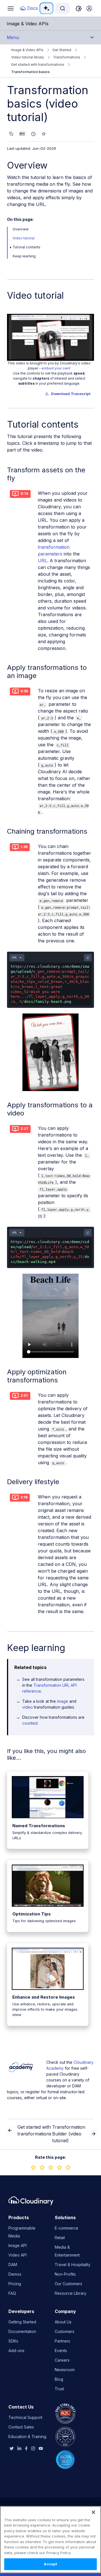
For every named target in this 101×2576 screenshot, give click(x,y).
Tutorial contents (27, 247)
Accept (51, 2564)
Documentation (22, 2331)
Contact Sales (21, 2427)
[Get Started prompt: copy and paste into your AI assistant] (33, 134)
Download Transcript (71, 394)
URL (43, 561)
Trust (59, 2389)
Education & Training (27, 2436)
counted (30, 1723)
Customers (65, 2331)
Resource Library (71, 2293)
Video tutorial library (28, 57)
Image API (18, 2245)
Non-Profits (65, 2274)
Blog (59, 2379)
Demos (15, 2274)
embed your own (56, 368)
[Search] (63, 8)
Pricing (15, 2284)
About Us (63, 2322)
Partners (62, 2341)
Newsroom (65, 2370)
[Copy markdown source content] (11, 134)
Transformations (67, 57)
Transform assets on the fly (46, 474)
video (27, 1707)
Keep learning (24, 256)
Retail (60, 2238)
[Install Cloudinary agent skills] (44, 134)
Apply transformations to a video (50, 1109)
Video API (18, 2255)
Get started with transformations (38, 64)
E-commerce (66, 2228)
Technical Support (25, 2417)
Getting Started (22, 2322)
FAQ (12, 2293)
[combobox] (63, 8)
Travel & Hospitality (73, 2265)
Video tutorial (24, 238)
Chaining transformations (47, 831)
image (63, 1701)
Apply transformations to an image (47, 672)
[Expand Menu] (11, 247)
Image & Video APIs (27, 50)
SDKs (13, 2341)
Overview (27, 165)
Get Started (62, 50)
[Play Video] (51, 337)
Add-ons (16, 2351)
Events (61, 2351)
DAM (13, 2265)
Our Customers (68, 2284)
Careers (62, 2360)
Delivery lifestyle (33, 1482)
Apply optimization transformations (37, 1376)
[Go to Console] (89, 8)
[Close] (93, 2512)
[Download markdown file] (22, 134)
